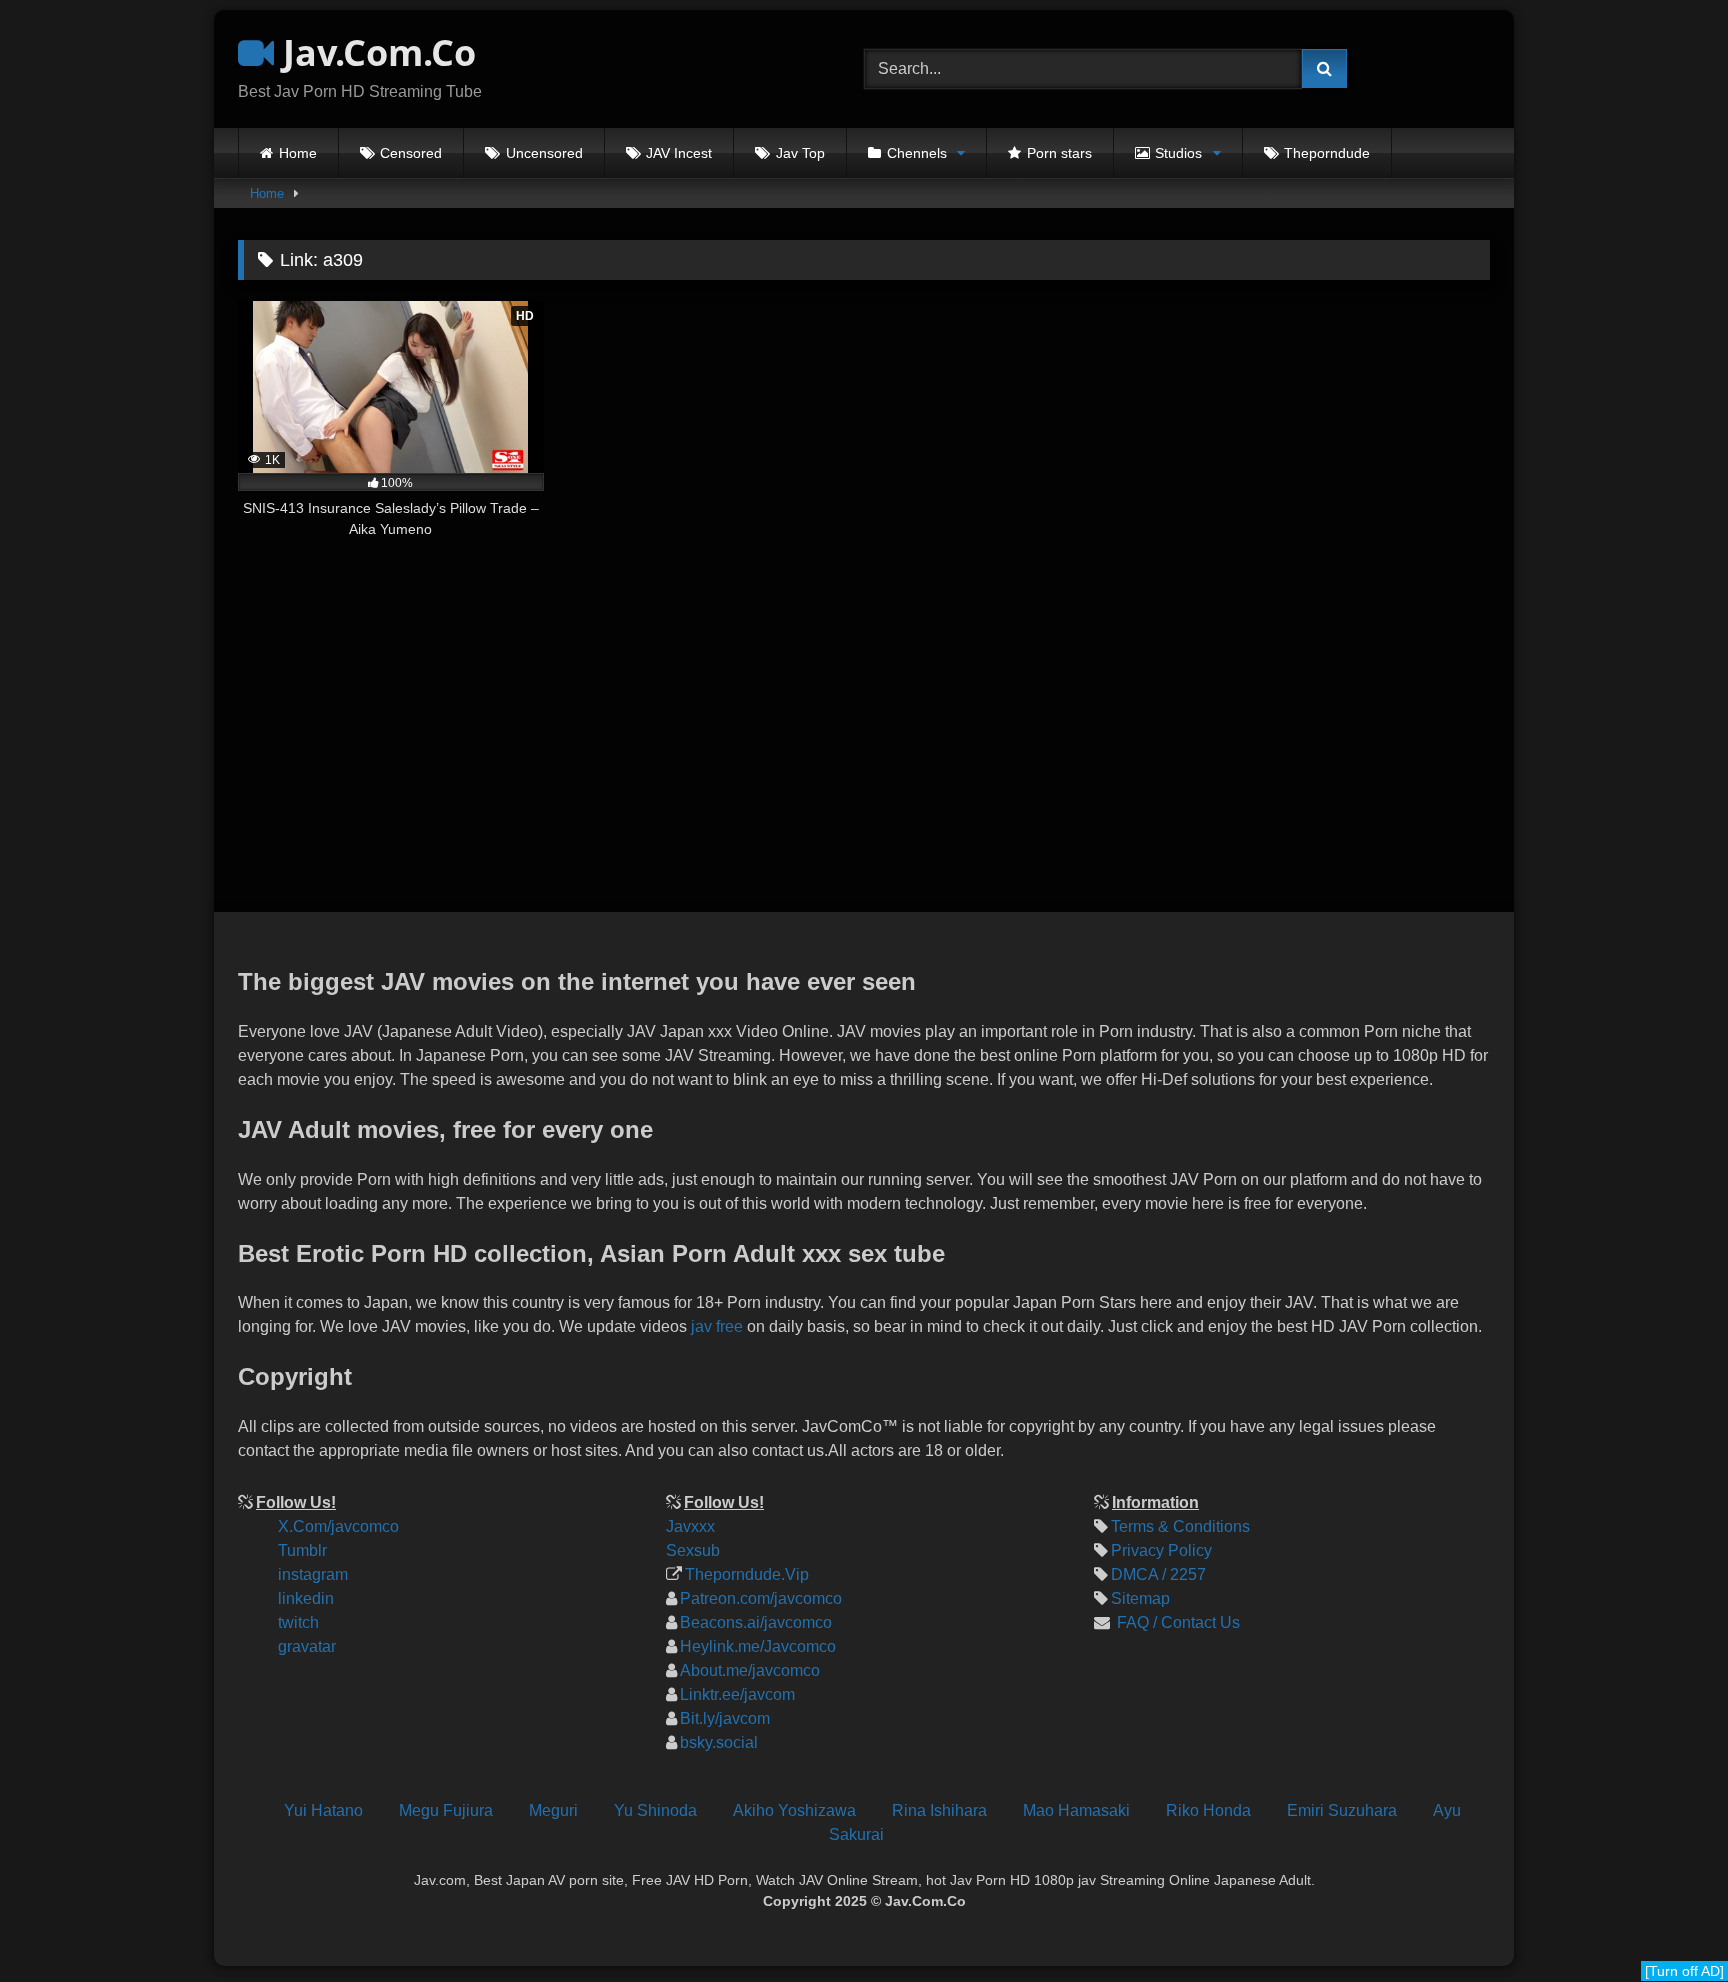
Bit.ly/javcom (725, 1718)
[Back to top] (1696, 1832)
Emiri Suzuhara (1342, 1810)
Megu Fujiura (446, 1810)
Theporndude (1327, 153)
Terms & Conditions (1180, 1526)
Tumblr (302, 1550)
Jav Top (800, 153)
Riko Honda (1208, 1810)
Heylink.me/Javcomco (758, 1646)
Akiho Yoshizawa (794, 1810)
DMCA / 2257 (1158, 1574)
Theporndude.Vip (747, 1574)
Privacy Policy (1161, 1550)
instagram (313, 1574)
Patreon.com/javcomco (761, 1598)
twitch (298, 1622)
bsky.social (719, 1742)
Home (298, 153)
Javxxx (690, 1526)
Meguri (553, 1810)
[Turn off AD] (1684, 1971)
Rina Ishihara (939, 1810)
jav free (717, 1326)
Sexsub (693, 1550)
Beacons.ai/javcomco (756, 1622)
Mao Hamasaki (1076, 1810)
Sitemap (1140, 1598)
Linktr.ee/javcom (737, 1694)
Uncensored (544, 153)
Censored (411, 153)
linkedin (306, 1598)
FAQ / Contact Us (1176, 1622)
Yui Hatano (323, 1810)
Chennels (917, 153)
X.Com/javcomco (338, 1526)
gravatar (307, 1646)
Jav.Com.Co (375, 52)
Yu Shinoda (655, 1810)
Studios (1178, 153)
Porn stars (1059, 153)
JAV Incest (679, 153)
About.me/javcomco (750, 1670)
